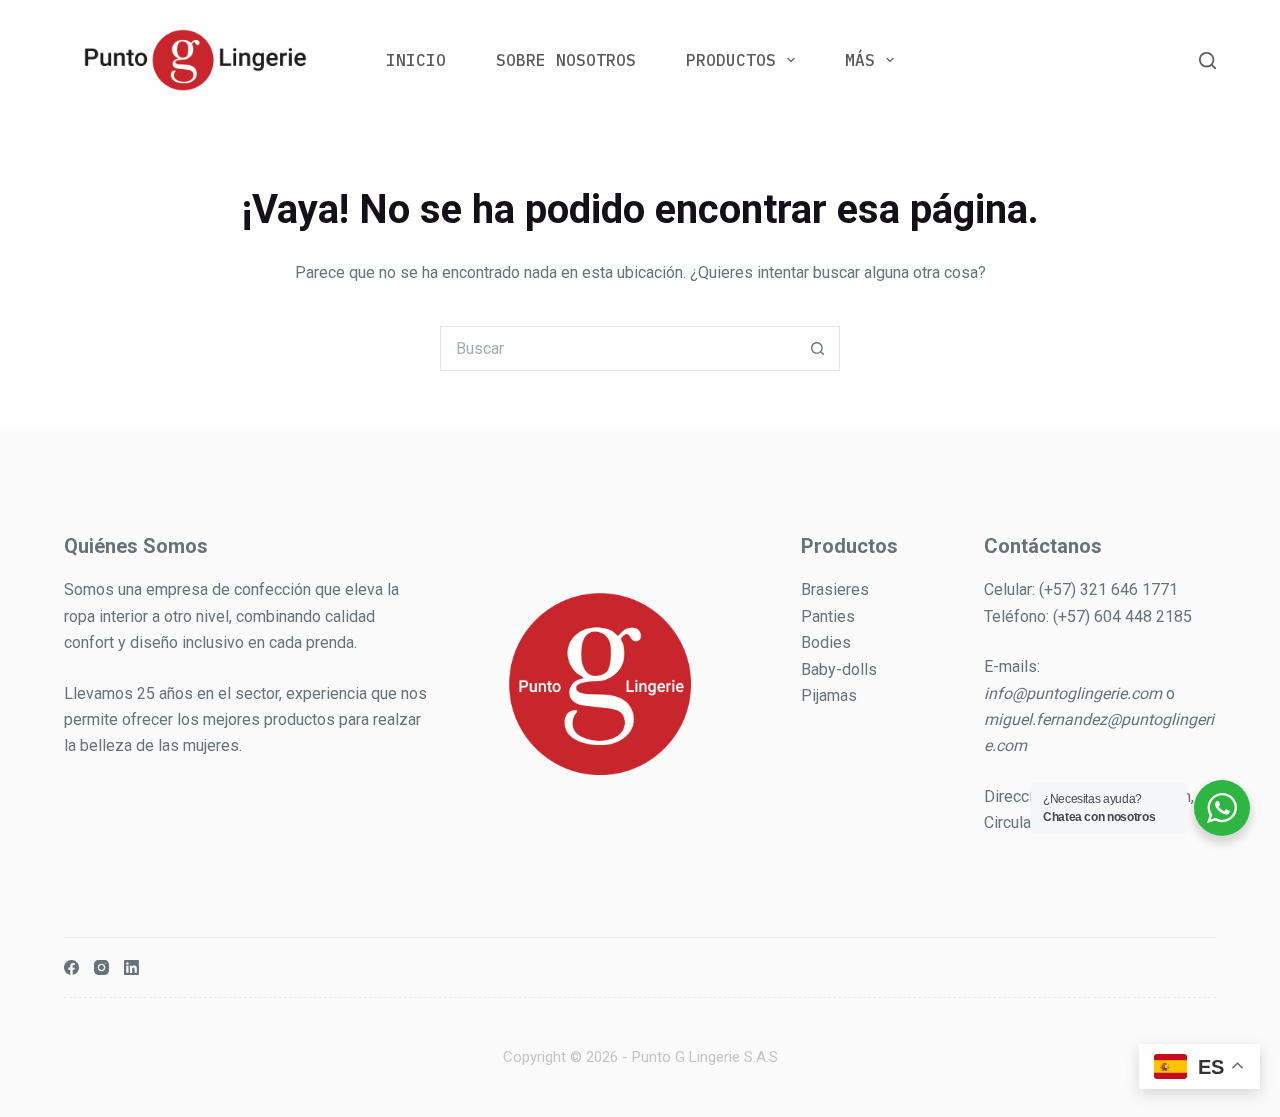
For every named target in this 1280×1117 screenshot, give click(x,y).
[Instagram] (101, 967)
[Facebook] (71, 967)
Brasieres (835, 589)
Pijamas (829, 695)
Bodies (826, 642)
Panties (828, 616)
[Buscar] (1207, 60)
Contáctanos (1043, 546)
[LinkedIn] (131, 967)
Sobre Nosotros (566, 60)
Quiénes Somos (136, 546)
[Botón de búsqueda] (817, 348)
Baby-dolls (839, 669)
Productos (731, 60)
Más (860, 60)
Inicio (416, 60)
